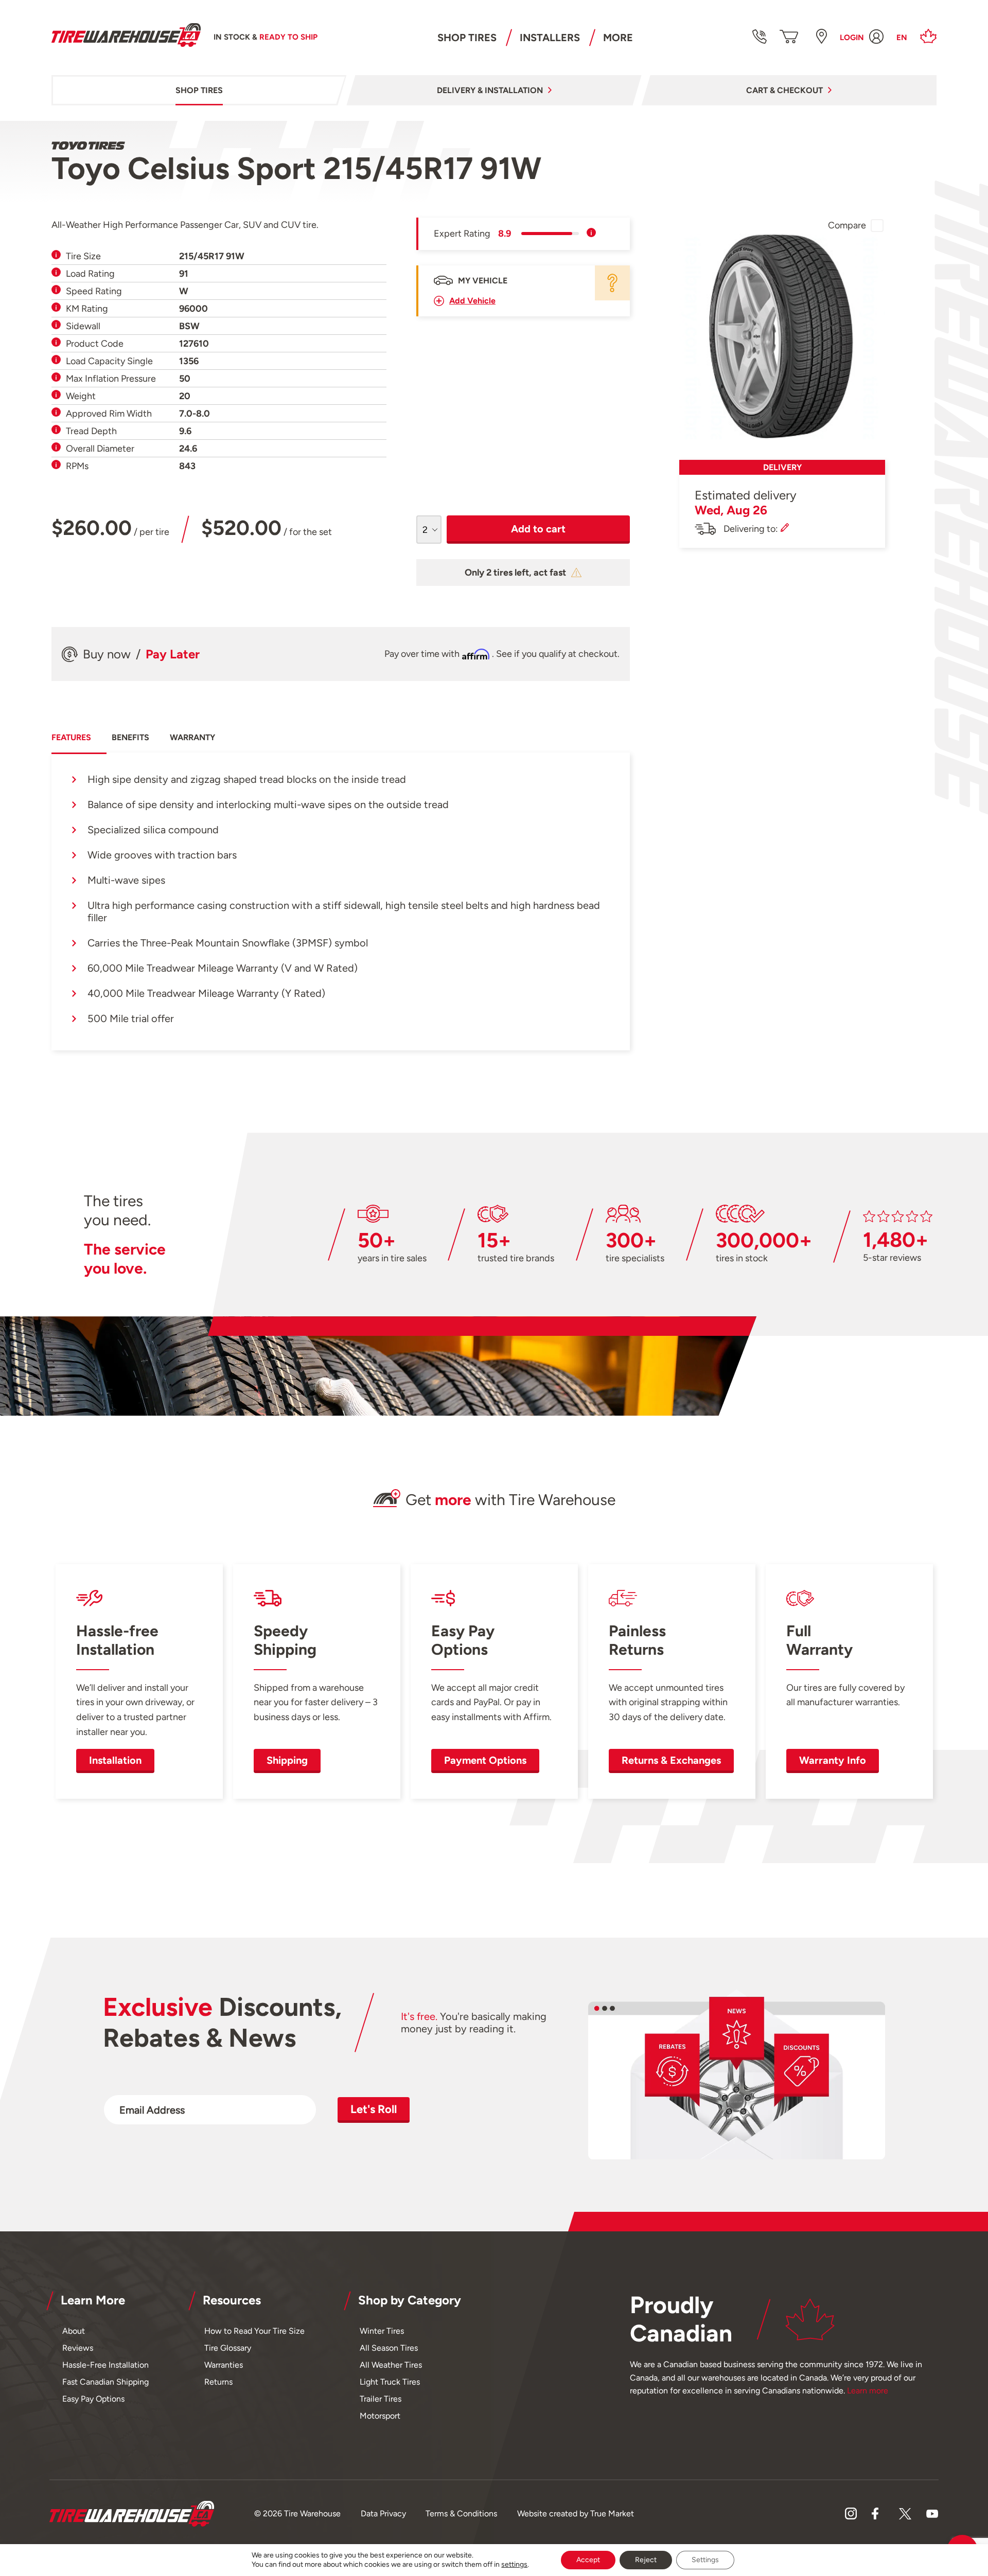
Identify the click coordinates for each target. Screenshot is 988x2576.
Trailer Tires (381, 2399)
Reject (646, 2560)
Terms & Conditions (461, 2514)
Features (71, 737)
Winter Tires (382, 2331)
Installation (115, 1760)
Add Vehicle (472, 301)
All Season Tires (389, 2348)
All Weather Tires (391, 2365)
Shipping (287, 1760)
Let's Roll (374, 2109)
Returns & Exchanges (671, 1760)
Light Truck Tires (390, 2382)
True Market (612, 2514)
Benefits (130, 737)
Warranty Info (833, 1760)
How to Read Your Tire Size (254, 2331)
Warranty (192, 737)
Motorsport (380, 2416)
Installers (550, 38)
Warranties (224, 2365)
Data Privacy (383, 2514)
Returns (218, 2382)
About (74, 2331)
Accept (588, 2560)
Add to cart (538, 529)
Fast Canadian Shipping (105, 2382)
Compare (847, 225)
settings (514, 2564)
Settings (705, 2560)
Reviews (78, 2348)
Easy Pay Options (93, 2399)
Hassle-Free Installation (105, 2365)
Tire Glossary (228, 2348)
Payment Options (485, 1760)
